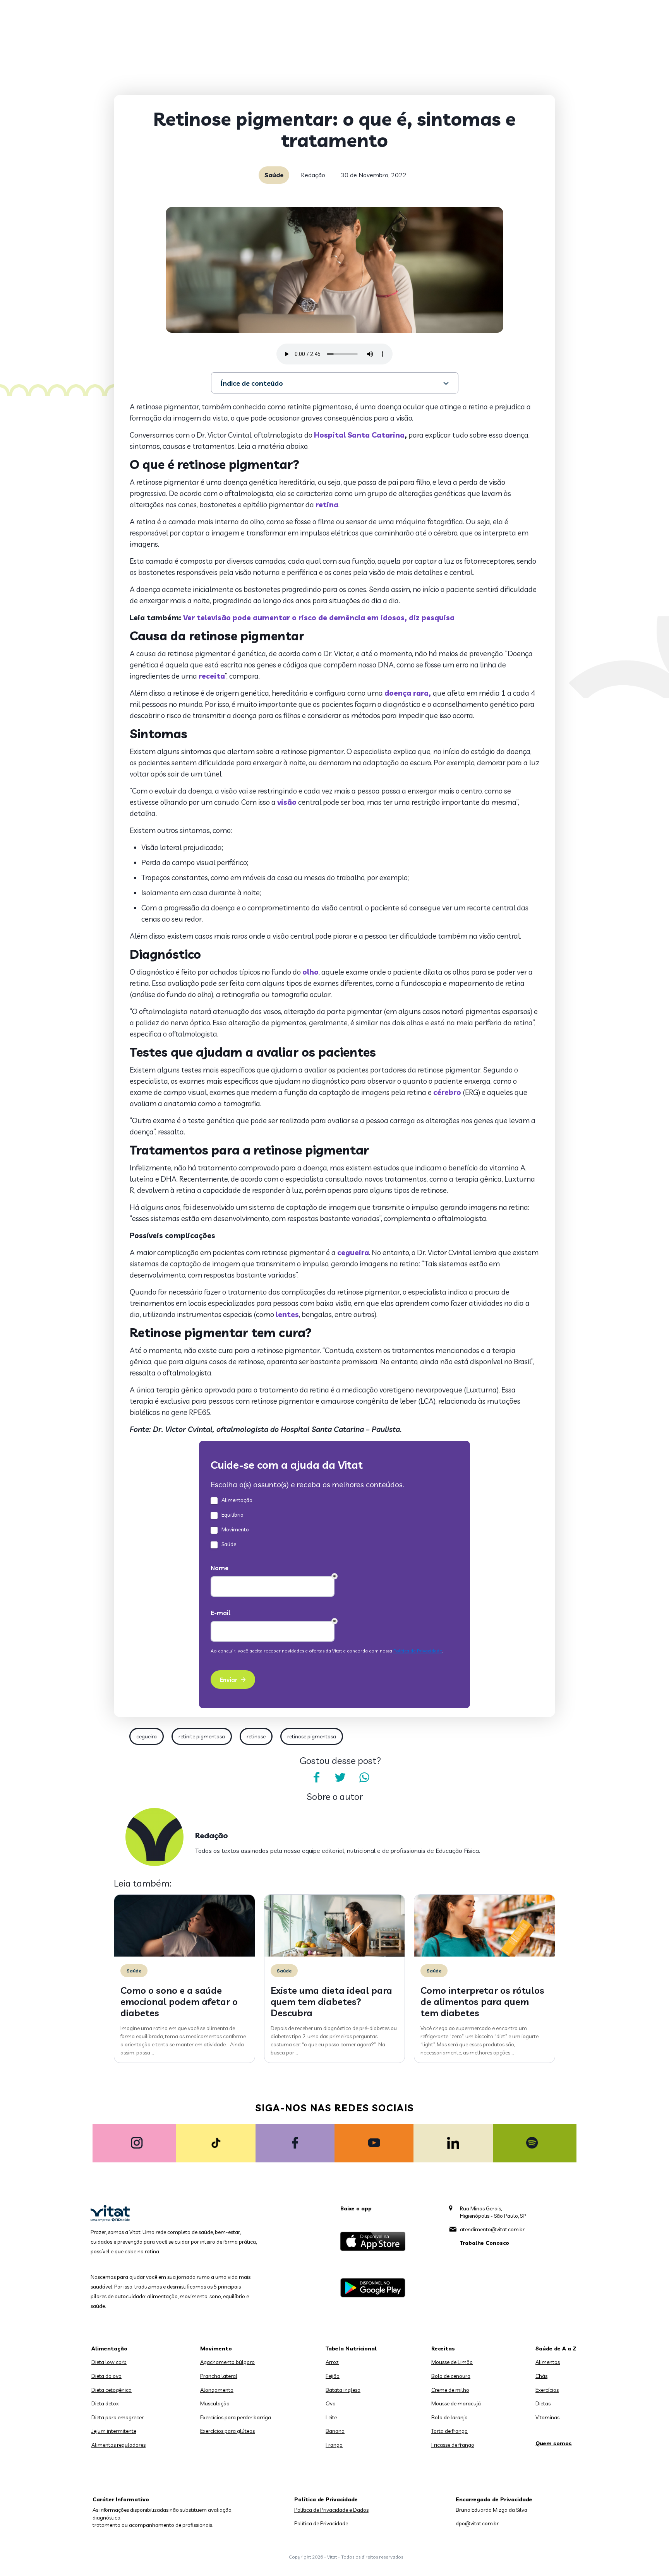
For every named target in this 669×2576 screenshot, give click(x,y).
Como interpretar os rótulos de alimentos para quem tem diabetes (482, 2001)
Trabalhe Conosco (485, 2243)
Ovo (331, 2403)
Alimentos (548, 2362)
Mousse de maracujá (456, 2403)
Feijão (333, 2376)
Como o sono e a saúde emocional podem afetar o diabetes (179, 2001)
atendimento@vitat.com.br (492, 2229)
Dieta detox (105, 2403)
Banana (335, 2431)
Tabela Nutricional (351, 2349)
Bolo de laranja (449, 2417)
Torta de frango (449, 2431)
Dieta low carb (109, 2362)
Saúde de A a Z (556, 2349)
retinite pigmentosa (202, 1736)
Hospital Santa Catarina (359, 435)
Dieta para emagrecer (118, 2417)
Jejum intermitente (114, 2431)
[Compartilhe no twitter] (340, 1777)
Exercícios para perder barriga (236, 2417)
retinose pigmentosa (312, 1736)
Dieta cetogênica (111, 2390)
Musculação (215, 2403)
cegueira (147, 1736)
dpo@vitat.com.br (477, 2523)
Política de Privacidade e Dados (331, 2510)
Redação (313, 175)
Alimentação (109, 2349)
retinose (256, 1736)
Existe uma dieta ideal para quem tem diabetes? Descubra (331, 2001)
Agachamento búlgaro (227, 2362)
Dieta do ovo (106, 2376)
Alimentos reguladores (118, 2445)
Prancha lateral (219, 2376)
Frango (334, 2445)
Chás (541, 2376)
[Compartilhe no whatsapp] (364, 1777)
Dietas (543, 2403)
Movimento (216, 2349)
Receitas (443, 2349)
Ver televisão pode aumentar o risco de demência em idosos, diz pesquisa (319, 617)
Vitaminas (547, 2417)
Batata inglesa (343, 2390)
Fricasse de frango (453, 2445)
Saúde (274, 175)
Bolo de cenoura (451, 2376)
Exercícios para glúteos (227, 2431)
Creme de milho (450, 2390)
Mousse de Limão (452, 2362)
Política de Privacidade (321, 2523)
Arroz (332, 2362)
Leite (331, 2417)
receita (212, 676)
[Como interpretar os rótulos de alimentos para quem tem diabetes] (485, 1955)
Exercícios (547, 2390)
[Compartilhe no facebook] (316, 1777)
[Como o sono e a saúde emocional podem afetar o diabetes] (184, 1955)
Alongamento (217, 2390)
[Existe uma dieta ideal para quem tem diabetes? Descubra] (335, 1955)
